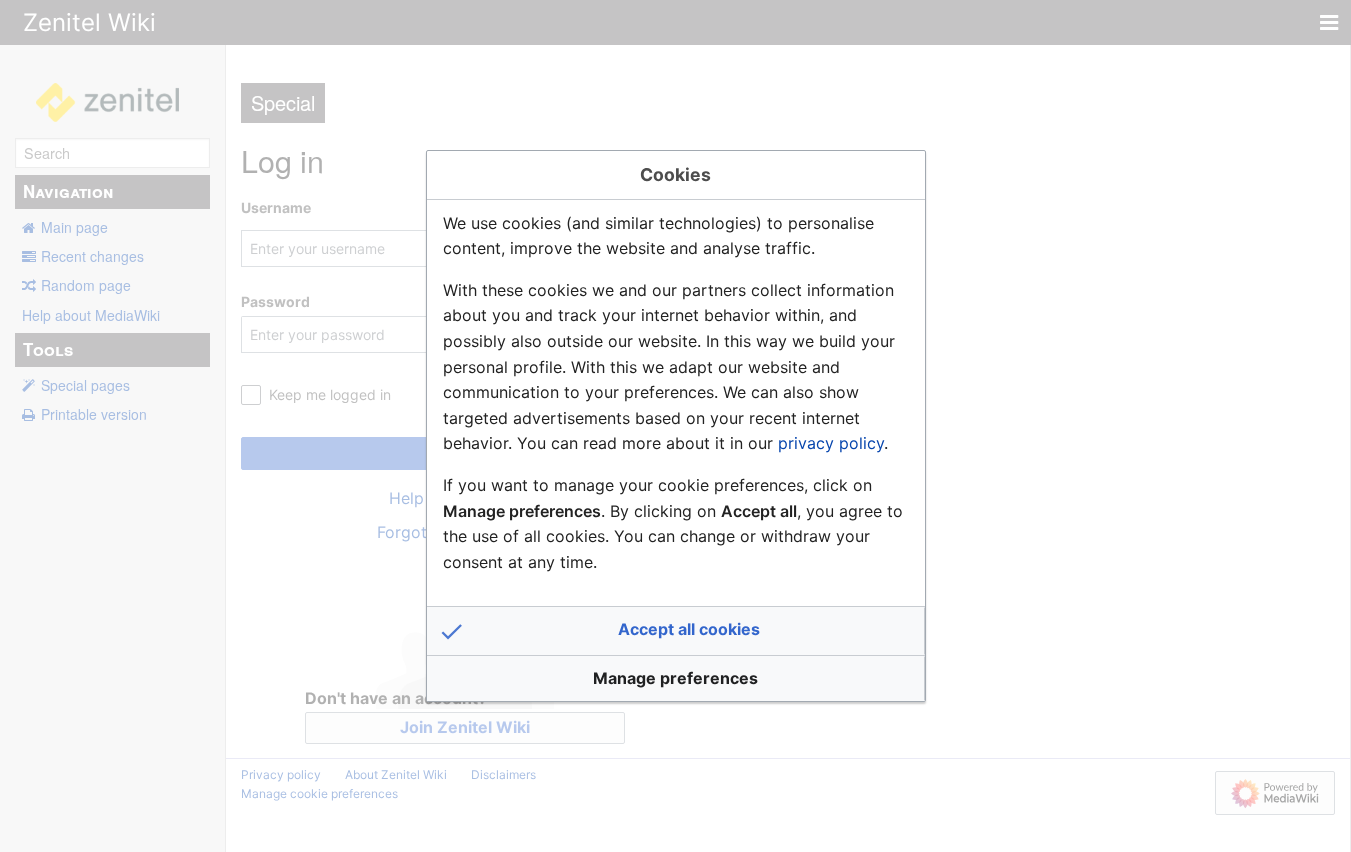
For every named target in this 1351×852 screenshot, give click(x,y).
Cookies (675, 174)
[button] (676, 631)
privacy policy (831, 443)
